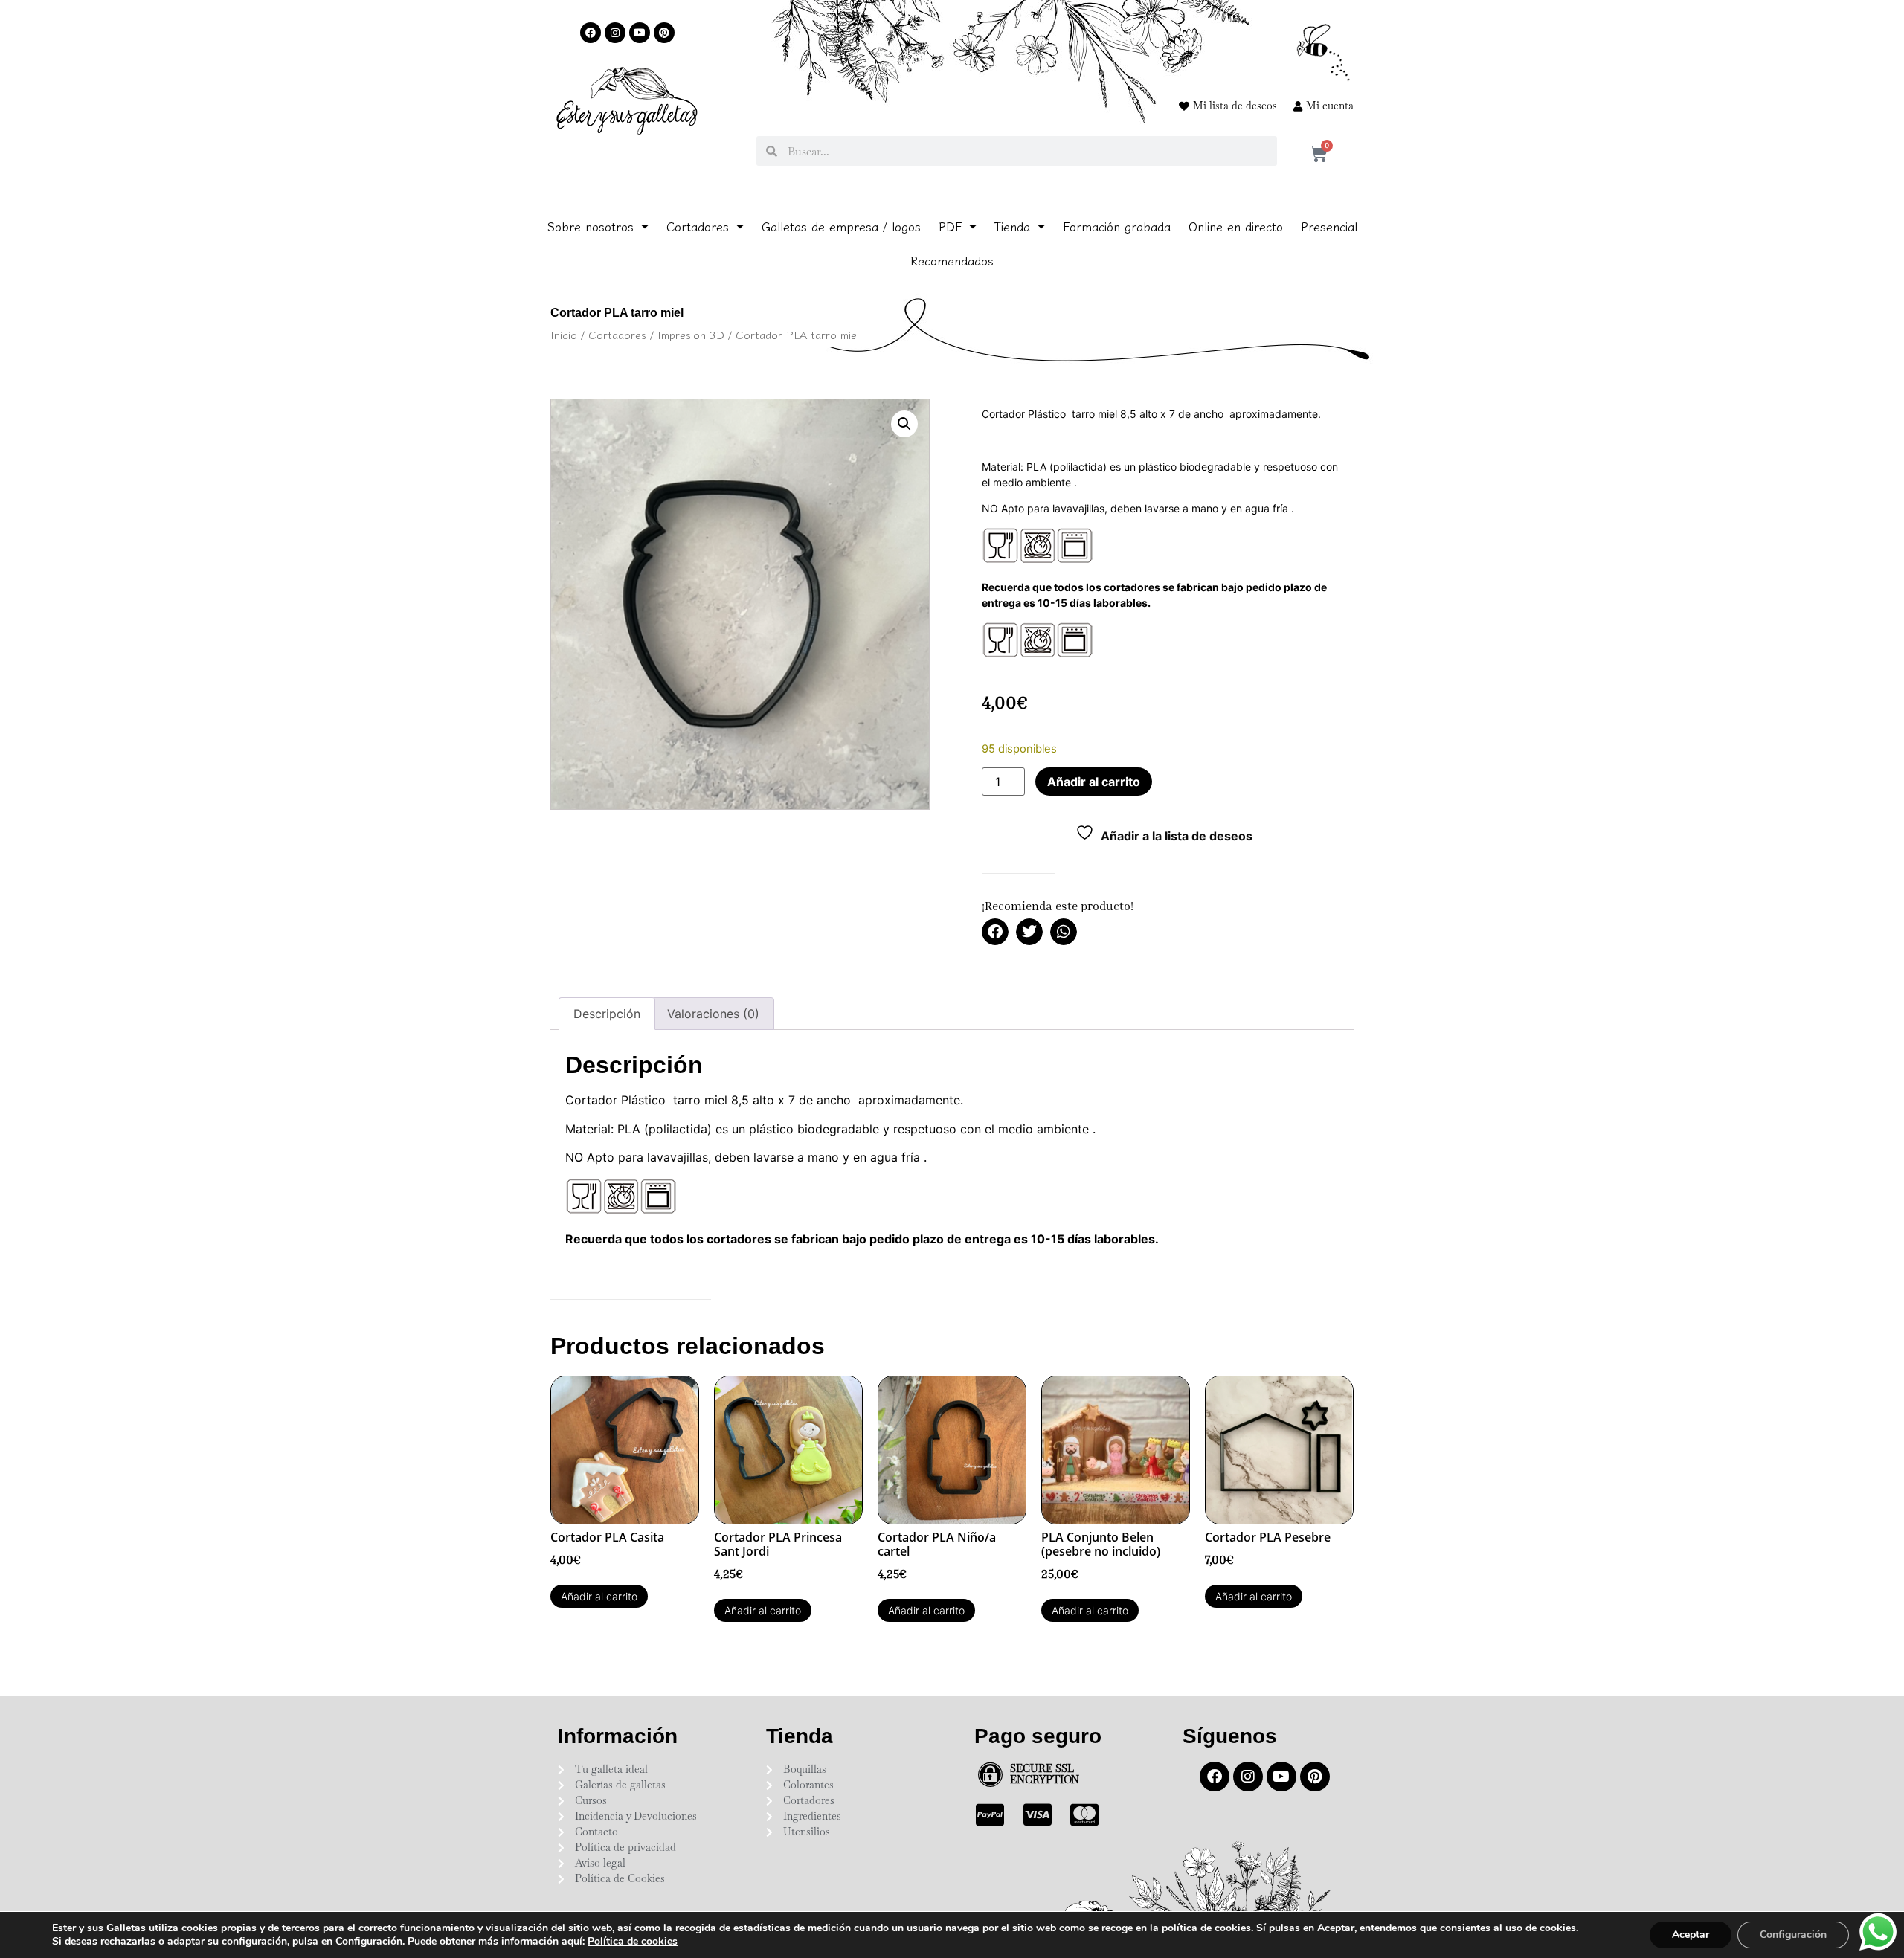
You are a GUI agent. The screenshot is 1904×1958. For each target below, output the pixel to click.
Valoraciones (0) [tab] (713, 1014)
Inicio (564, 334)
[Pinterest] (664, 33)
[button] (904, 424)
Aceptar (1691, 1935)
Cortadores (698, 226)
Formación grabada (1117, 226)
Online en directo (1236, 226)
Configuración (1793, 1935)
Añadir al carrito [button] (599, 1596)
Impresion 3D (691, 334)
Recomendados (952, 260)
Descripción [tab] (607, 1014)
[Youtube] (640, 33)
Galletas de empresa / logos (841, 226)
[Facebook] (591, 33)
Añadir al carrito (1094, 782)
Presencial (1329, 226)
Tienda (1012, 226)
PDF (950, 226)
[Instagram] (615, 33)
